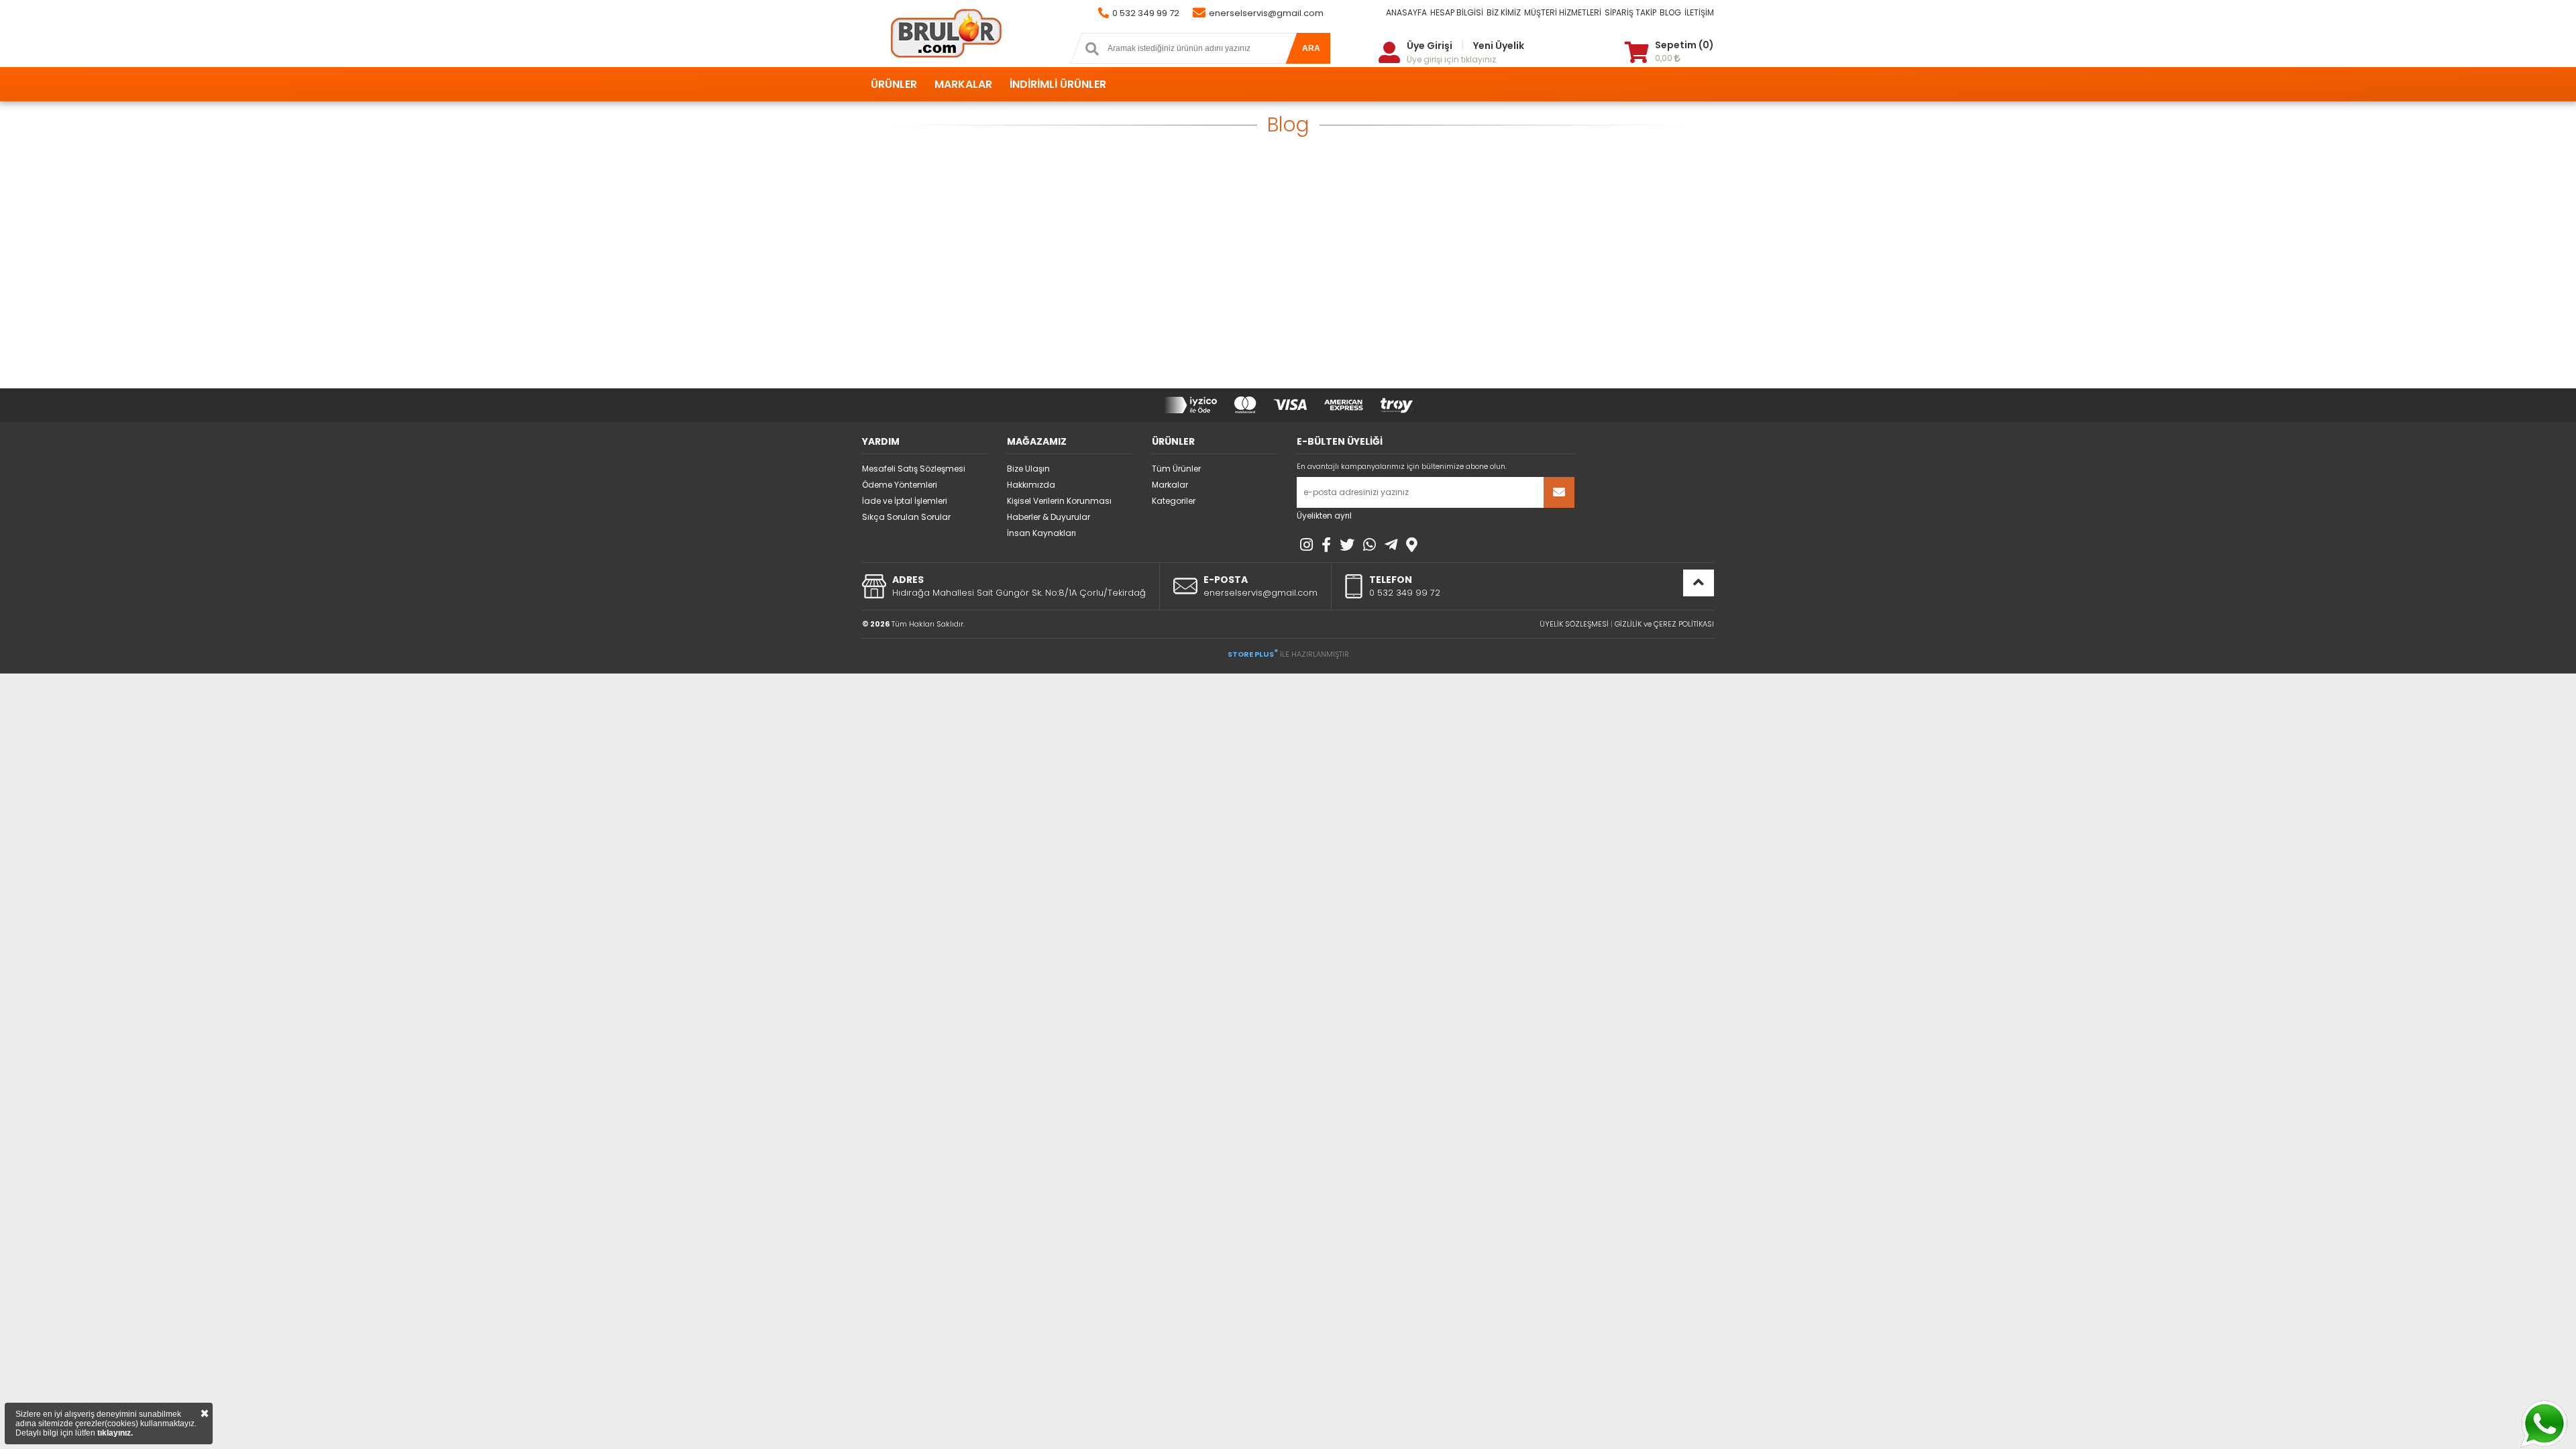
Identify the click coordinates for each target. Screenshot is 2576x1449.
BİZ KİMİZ (1504, 12)
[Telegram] (1391, 545)
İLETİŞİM (1699, 12)
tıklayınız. (115, 1433)
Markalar (1170, 485)
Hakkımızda (1031, 485)
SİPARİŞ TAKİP (1630, 12)
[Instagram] (1306, 545)
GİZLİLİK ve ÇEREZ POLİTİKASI (1664, 624)
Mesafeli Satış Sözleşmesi (914, 469)
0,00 (1665, 58)
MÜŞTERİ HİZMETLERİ (1563, 12)
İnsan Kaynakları (1041, 533)
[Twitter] (1347, 545)
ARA (1311, 48)
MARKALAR (963, 84)
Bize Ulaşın (1028, 469)
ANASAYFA (1406, 12)
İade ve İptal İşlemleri (905, 501)
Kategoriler (1174, 501)
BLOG (1670, 12)
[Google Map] (1412, 545)
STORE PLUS (1253, 654)
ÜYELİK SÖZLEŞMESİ (1574, 624)
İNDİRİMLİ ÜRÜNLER (1058, 84)
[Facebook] (1326, 545)
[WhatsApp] (1370, 545)
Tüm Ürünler (1176, 469)
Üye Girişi (1430, 46)
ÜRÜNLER (894, 84)
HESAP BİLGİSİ (1457, 12)
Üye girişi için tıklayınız (1451, 59)
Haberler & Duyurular (1049, 517)
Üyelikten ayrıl (1324, 516)
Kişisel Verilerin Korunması (1059, 501)
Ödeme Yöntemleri (900, 485)
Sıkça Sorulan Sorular (906, 517)
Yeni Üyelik (1499, 46)
